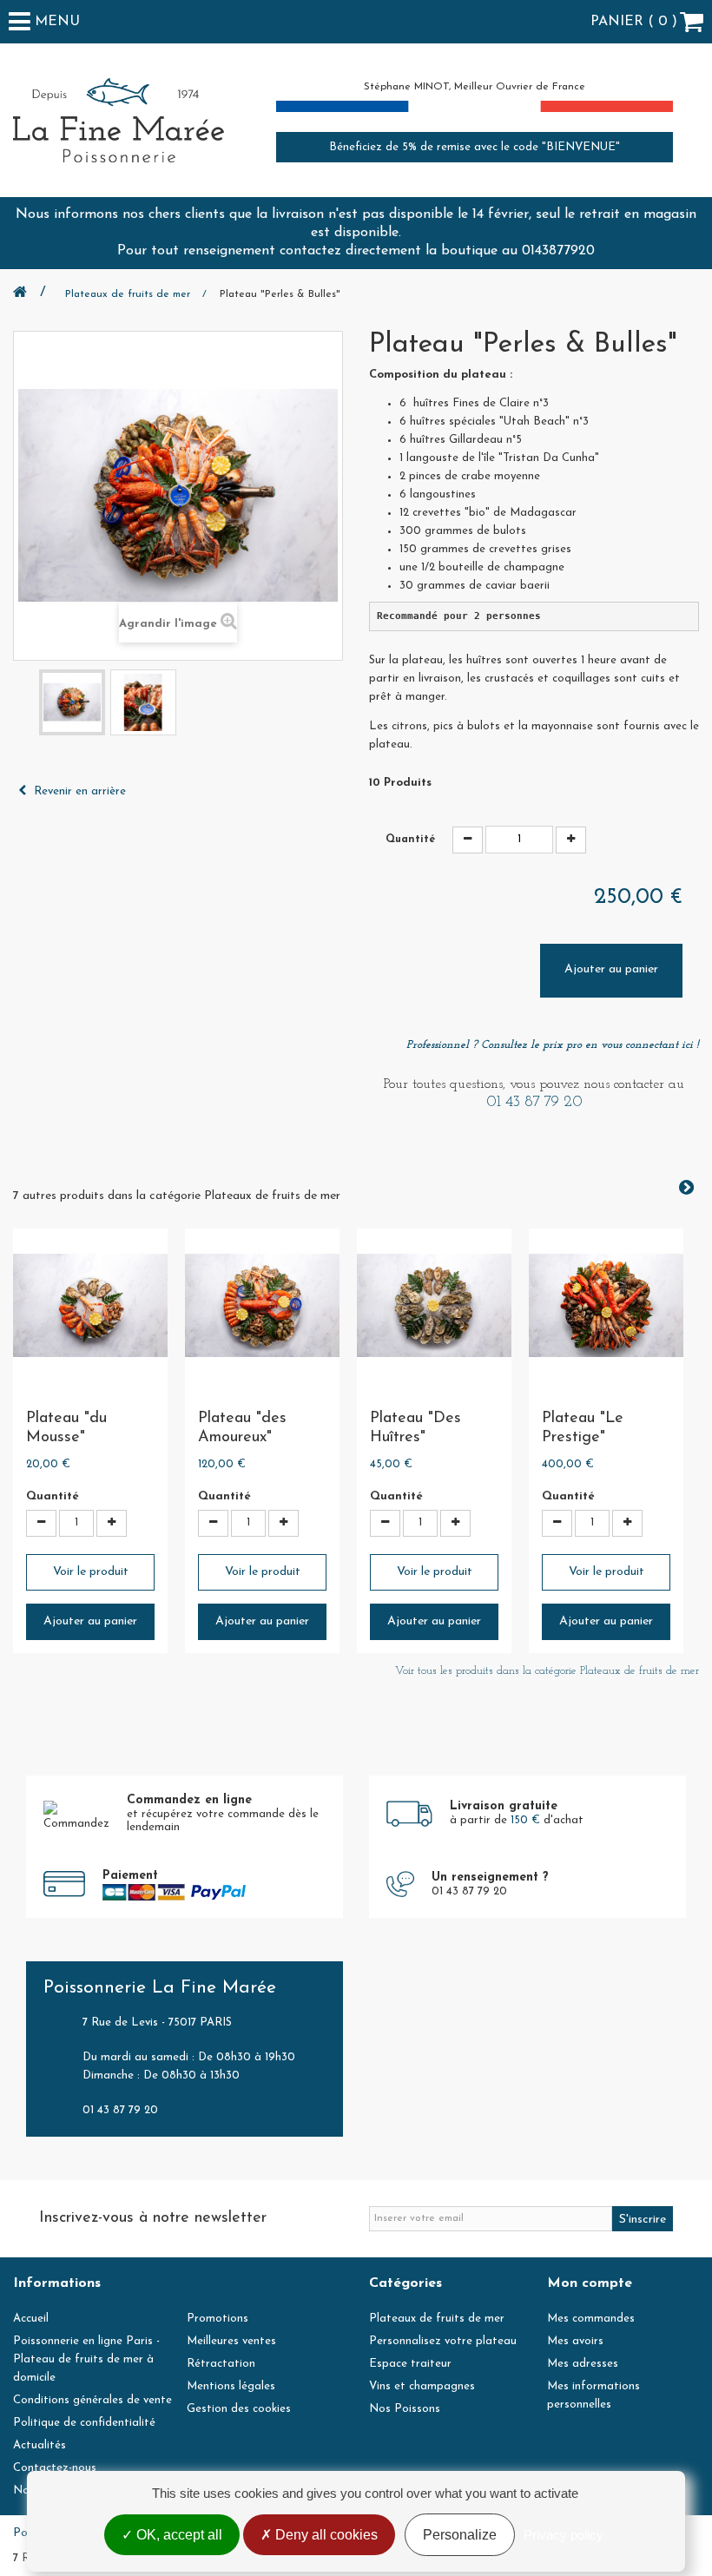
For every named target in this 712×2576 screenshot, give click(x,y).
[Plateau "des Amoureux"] (262, 1306)
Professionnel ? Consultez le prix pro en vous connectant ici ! (553, 1045)
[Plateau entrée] (72, 702)
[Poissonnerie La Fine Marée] (119, 120)
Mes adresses (583, 2364)
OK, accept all (178, 2535)
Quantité (410, 840)
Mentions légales (231, 2386)
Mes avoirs (575, 2341)
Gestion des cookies (239, 2409)
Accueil (31, 2319)
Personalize (460, 2535)
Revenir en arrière (78, 791)
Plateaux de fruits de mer (437, 2319)
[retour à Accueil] (30, 294)
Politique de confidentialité (84, 2423)
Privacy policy (564, 2535)
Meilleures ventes (231, 2341)
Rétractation (221, 2364)
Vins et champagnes (422, 2386)
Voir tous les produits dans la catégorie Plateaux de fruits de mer (547, 1671)
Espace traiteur (410, 2364)
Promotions (218, 2319)
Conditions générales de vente (92, 2400)
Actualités (40, 2445)
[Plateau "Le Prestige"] (606, 1306)
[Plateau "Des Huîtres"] (434, 1306)
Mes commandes (591, 2319)
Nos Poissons (405, 2409)
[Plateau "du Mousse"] (90, 1306)
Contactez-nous (55, 2468)
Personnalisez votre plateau (443, 2341)
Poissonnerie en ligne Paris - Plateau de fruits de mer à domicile (86, 2359)
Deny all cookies (325, 2535)
